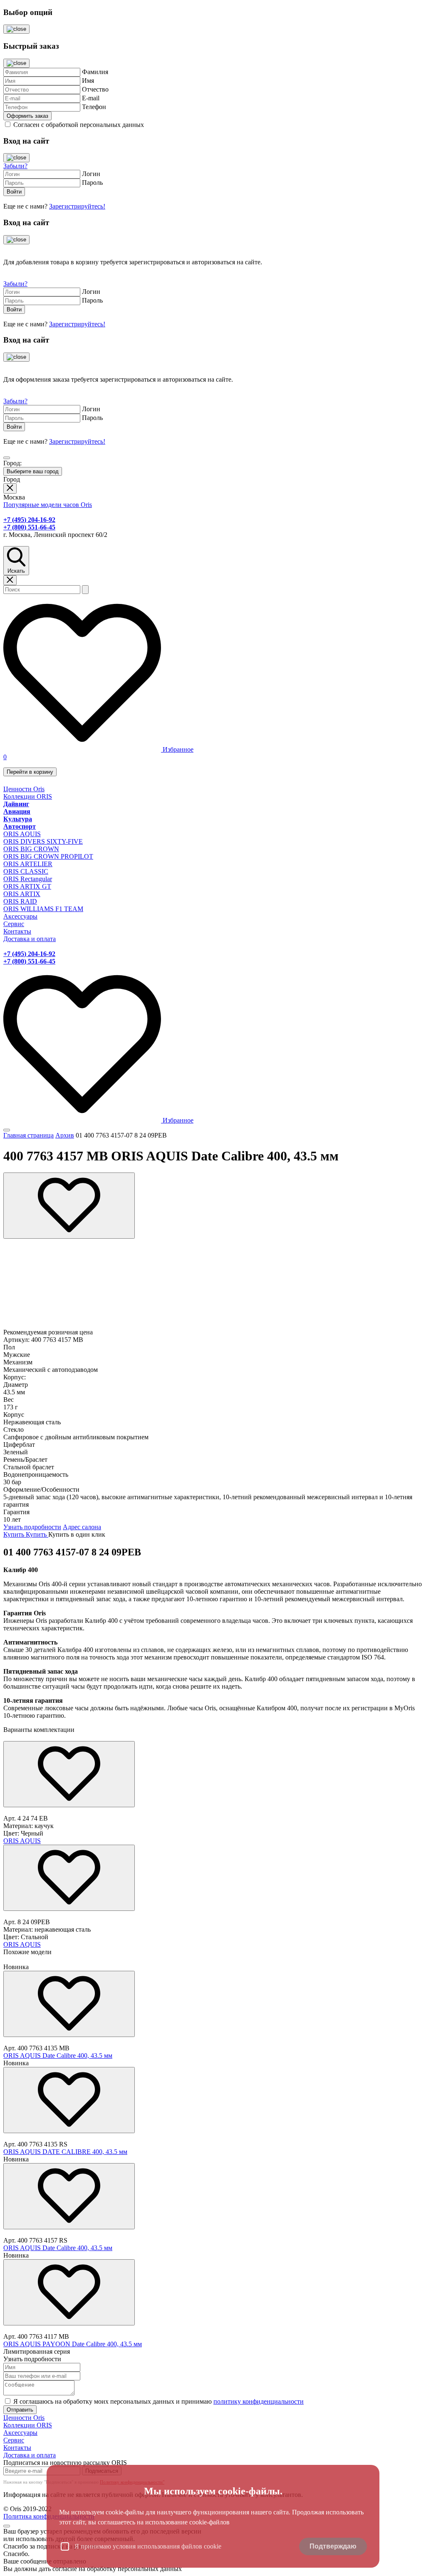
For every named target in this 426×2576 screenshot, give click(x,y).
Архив (65, 1135)
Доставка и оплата (30, 939)
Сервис (14, 924)
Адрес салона (82, 1527)
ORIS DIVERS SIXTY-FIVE (43, 841)
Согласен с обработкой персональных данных (79, 125)
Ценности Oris (24, 789)
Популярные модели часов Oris (48, 505)
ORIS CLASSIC (26, 871)
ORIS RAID (20, 901)
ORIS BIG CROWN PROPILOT (48, 856)
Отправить (20, 2410)
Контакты (17, 931)
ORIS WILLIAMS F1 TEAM (43, 909)
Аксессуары (20, 916)
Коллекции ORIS (28, 796)
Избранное (177, 749)
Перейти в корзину (30, 772)
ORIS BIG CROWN (31, 849)
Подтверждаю (333, 2546)
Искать (16, 571)
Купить (15, 1534)
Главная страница (28, 1135)
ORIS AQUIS (22, 834)
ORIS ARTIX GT (27, 886)
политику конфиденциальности (259, 2401)
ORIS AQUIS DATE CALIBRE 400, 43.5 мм (65, 2152)
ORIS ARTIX (22, 894)
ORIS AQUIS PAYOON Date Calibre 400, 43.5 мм (73, 2344)
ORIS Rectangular (28, 879)
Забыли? (15, 166)
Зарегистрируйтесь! (77, 206)
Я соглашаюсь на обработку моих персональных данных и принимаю (159, 2401)
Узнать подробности (32, 1527)
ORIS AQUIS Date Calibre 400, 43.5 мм (58, 2056)
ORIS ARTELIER (28, 864)
